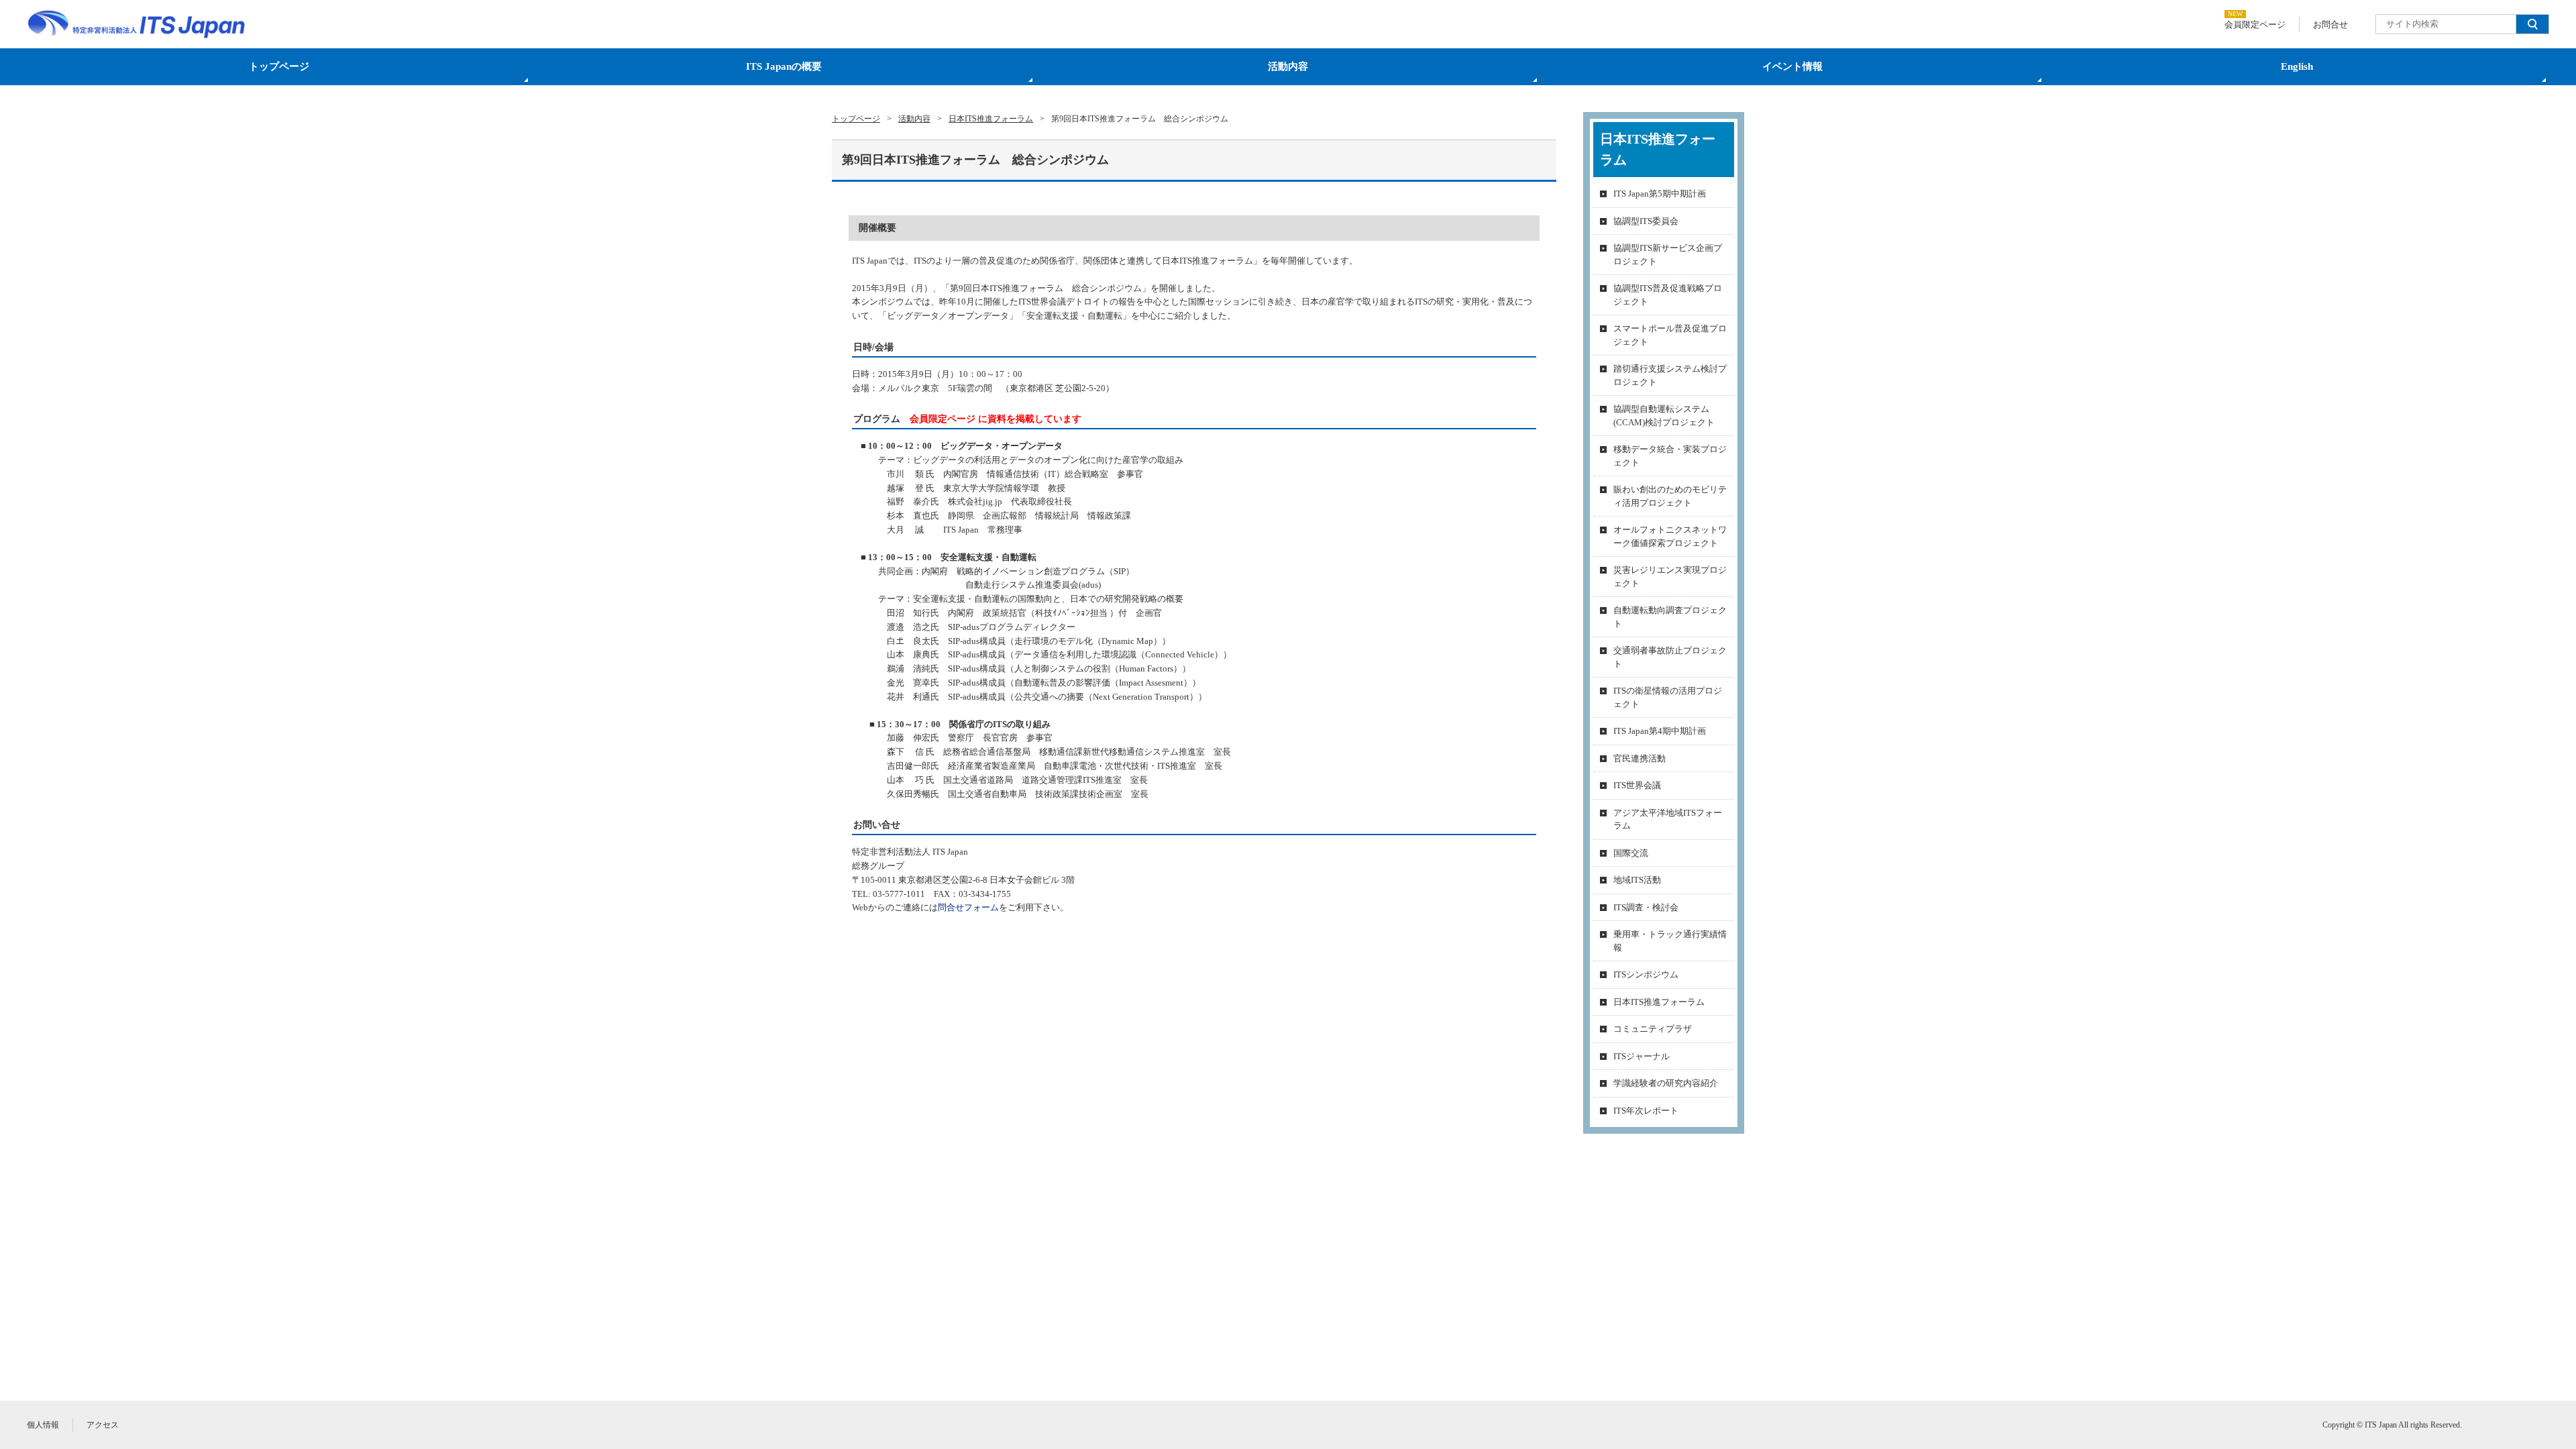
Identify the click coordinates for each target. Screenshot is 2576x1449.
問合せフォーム (968, 907)
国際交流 (1631, 853)
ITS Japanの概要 (784, 66)
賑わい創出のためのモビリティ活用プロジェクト (1670, 496)
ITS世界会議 (1637, 785)
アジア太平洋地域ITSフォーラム (1668, 819)
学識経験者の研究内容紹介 (1666, 1083)
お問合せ (2330, 24)
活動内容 (1288, 66)
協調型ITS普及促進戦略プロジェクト (1668, 295)
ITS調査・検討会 (1646, 907)
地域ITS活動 (1637, 880)
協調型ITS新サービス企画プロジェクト (1668, 255)
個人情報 (43, 1425)
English (2297, 66)
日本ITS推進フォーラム (1659, 1002)
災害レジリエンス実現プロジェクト (1670, 577)
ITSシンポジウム (1646, 974)
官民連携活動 (1640, 758)
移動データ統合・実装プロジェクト (1670, 456)
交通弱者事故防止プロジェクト (1670, 657)
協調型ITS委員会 (1646, 221)
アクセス (103, 1425)
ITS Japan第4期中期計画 (1660, 731)
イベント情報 (1792, 66)
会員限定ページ (2255, 24)
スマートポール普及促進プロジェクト (1670, 335)
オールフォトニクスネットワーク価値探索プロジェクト (1670, 536)
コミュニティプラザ (1653, 1029)
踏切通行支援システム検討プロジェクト (1670, 375)
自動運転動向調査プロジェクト (1670, 617)
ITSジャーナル (1642, 1056)
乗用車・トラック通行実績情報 (1670, 941)
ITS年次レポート (1646, 1111)
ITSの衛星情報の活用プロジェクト (1668, 697)
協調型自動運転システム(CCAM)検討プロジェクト (1664, 416)
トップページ (279, 66)
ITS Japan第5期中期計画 (1660, 194)
